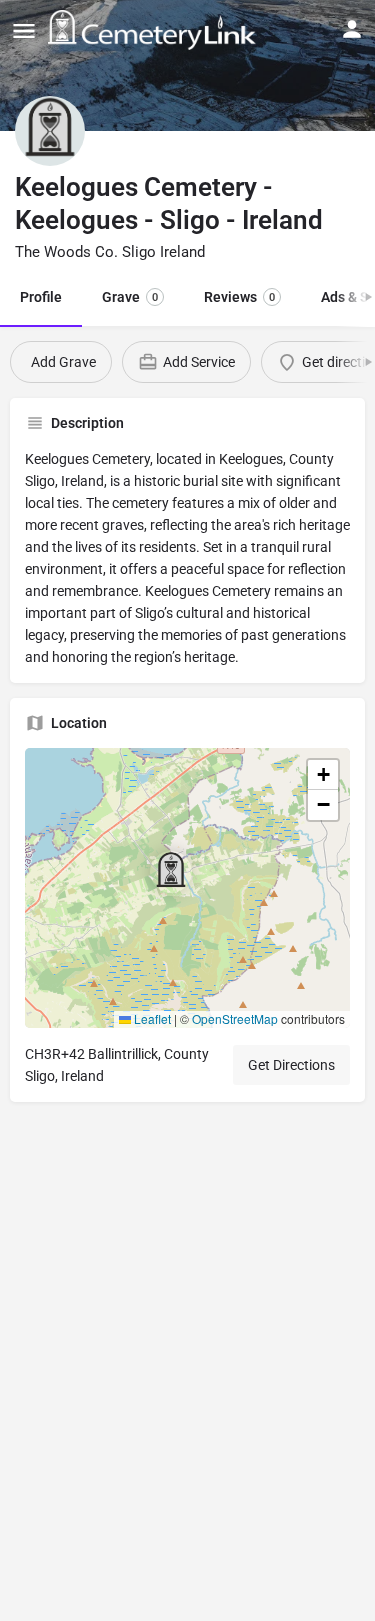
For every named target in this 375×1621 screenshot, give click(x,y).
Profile (41, 297)
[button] (187, 888)
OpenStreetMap (235, 1018)
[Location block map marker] (171, 872)
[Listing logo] (50, 131)
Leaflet (151, 1018)
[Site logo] (154, 30)
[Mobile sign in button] (352, 29)
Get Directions (291, 1065)
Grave (130, 297)
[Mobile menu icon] (24, 30)
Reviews (239, 297)
